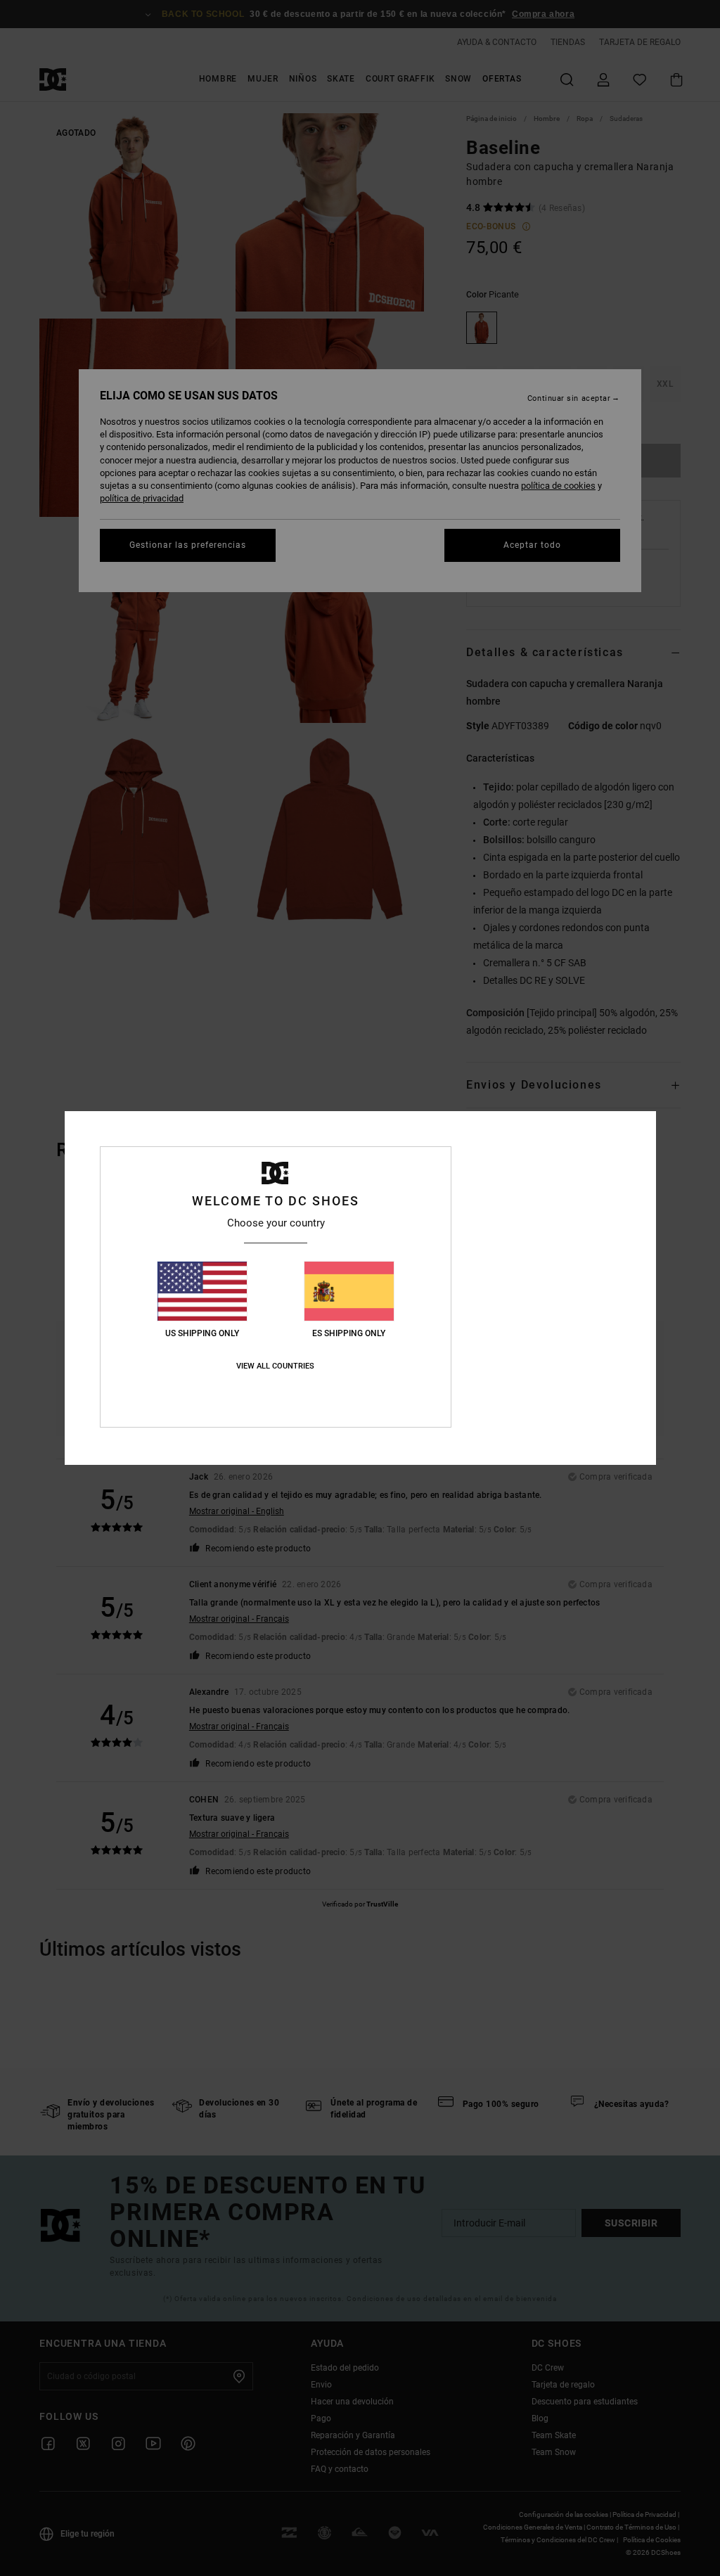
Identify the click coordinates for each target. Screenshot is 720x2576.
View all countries (275, 1366)
